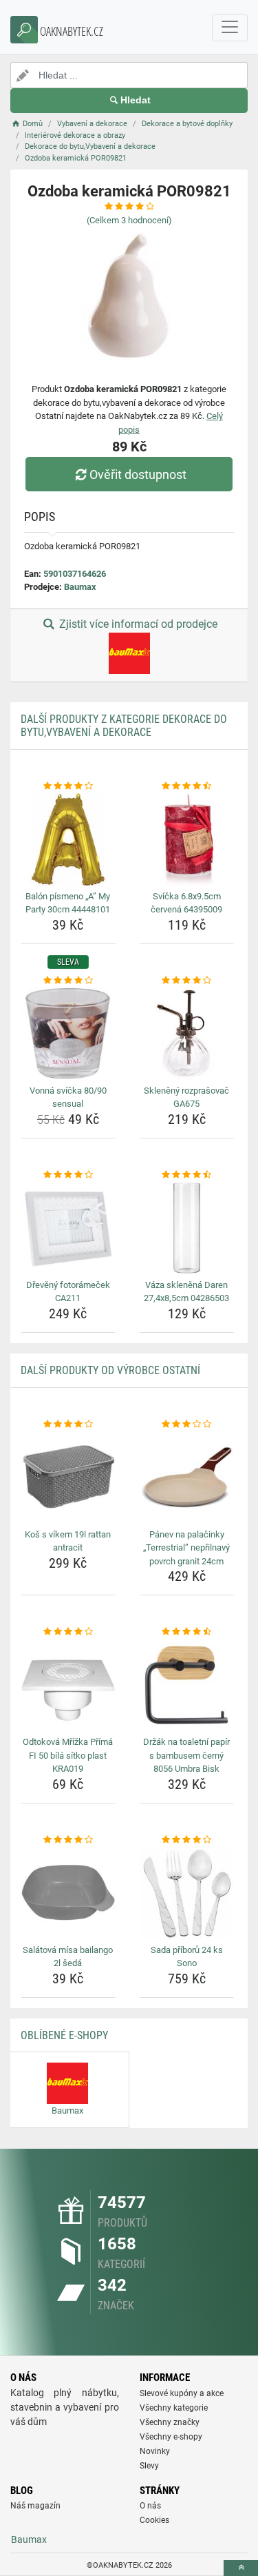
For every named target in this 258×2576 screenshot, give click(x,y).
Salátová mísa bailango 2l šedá (68, 1957)
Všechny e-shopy (171, 2437)
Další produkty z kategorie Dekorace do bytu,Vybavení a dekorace (124, 726)
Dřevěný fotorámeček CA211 (68, 1292)
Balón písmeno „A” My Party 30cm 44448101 (68, 903)
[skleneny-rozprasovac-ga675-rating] (187, 981)
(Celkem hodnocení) (129, 220)
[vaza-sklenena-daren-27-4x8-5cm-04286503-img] (187, 1228)
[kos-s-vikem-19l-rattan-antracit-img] (68, 1478)
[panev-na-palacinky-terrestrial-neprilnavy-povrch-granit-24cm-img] (187, 1478)
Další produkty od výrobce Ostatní (110, 1370)
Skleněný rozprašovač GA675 (186, 1097)
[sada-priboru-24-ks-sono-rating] (187, 1840)
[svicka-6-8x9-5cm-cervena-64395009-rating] (187, 786)
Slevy (149, 2466)
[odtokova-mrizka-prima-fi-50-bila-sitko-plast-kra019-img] (68, 1686)
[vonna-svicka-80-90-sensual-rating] (68, 981)
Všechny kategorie (174, 2408)
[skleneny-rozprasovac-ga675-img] (187, 1034)
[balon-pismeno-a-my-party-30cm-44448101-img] (68, 839)
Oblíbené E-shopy (64, 2035)
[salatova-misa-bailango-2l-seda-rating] (68, 1840)
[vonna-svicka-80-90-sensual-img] (68, 1034)
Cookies (154, 2520)
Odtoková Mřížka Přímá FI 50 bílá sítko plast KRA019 (68, 1755)
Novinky (155, 2451)
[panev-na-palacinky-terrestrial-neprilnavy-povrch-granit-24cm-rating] (187, 1424)
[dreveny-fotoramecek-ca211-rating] (68, 1175)
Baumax (80, 587)
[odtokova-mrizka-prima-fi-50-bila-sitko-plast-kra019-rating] (68, 1632)
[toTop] (241, 2568)
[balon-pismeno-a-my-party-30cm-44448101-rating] (68, 786)
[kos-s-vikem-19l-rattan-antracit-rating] (68, 1424)
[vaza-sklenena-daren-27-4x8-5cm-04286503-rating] (187, 1175)
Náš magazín (35, 2506)
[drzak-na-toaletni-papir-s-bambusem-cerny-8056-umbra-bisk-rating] (187, 1632)
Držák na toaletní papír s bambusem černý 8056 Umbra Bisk (186, 1755)
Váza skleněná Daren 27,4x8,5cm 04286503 (186, 1292)
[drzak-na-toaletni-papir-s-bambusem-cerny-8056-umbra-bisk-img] (187, 1686)
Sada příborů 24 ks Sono (187, 1957)
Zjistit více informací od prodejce (137, 624)
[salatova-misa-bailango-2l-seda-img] (68, 1893)
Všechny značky (170, 2422)
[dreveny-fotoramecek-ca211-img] (68, 1228)
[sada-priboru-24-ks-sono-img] (187, 1893)
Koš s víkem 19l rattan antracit (68, 1541)
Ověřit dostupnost (138, 474)
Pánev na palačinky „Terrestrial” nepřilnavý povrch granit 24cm (186, 1548)
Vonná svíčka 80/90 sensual (68, 1097)
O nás (150, 2506)
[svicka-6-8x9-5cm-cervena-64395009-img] (187, 839)
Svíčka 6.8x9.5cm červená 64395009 (186, 903)
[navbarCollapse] (230, 28)
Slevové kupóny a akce (182, 2393)
